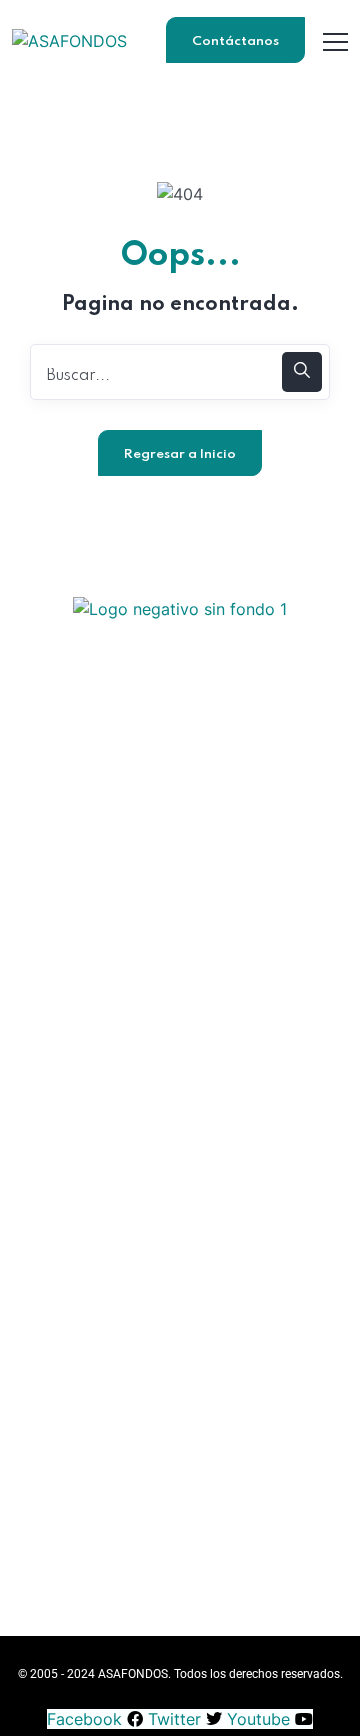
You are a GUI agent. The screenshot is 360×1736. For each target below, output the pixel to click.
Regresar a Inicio (180, 454)
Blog (180, 1322)
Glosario (180, 1357)
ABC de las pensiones (180, 1287)
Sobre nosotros (180, 1503)
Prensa (180, 1538)
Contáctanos (235, 41)
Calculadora (180, 1392)
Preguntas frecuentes (180, 1573)
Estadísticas (180, 1141)
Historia (180, 1106)
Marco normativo (180, 1176)
